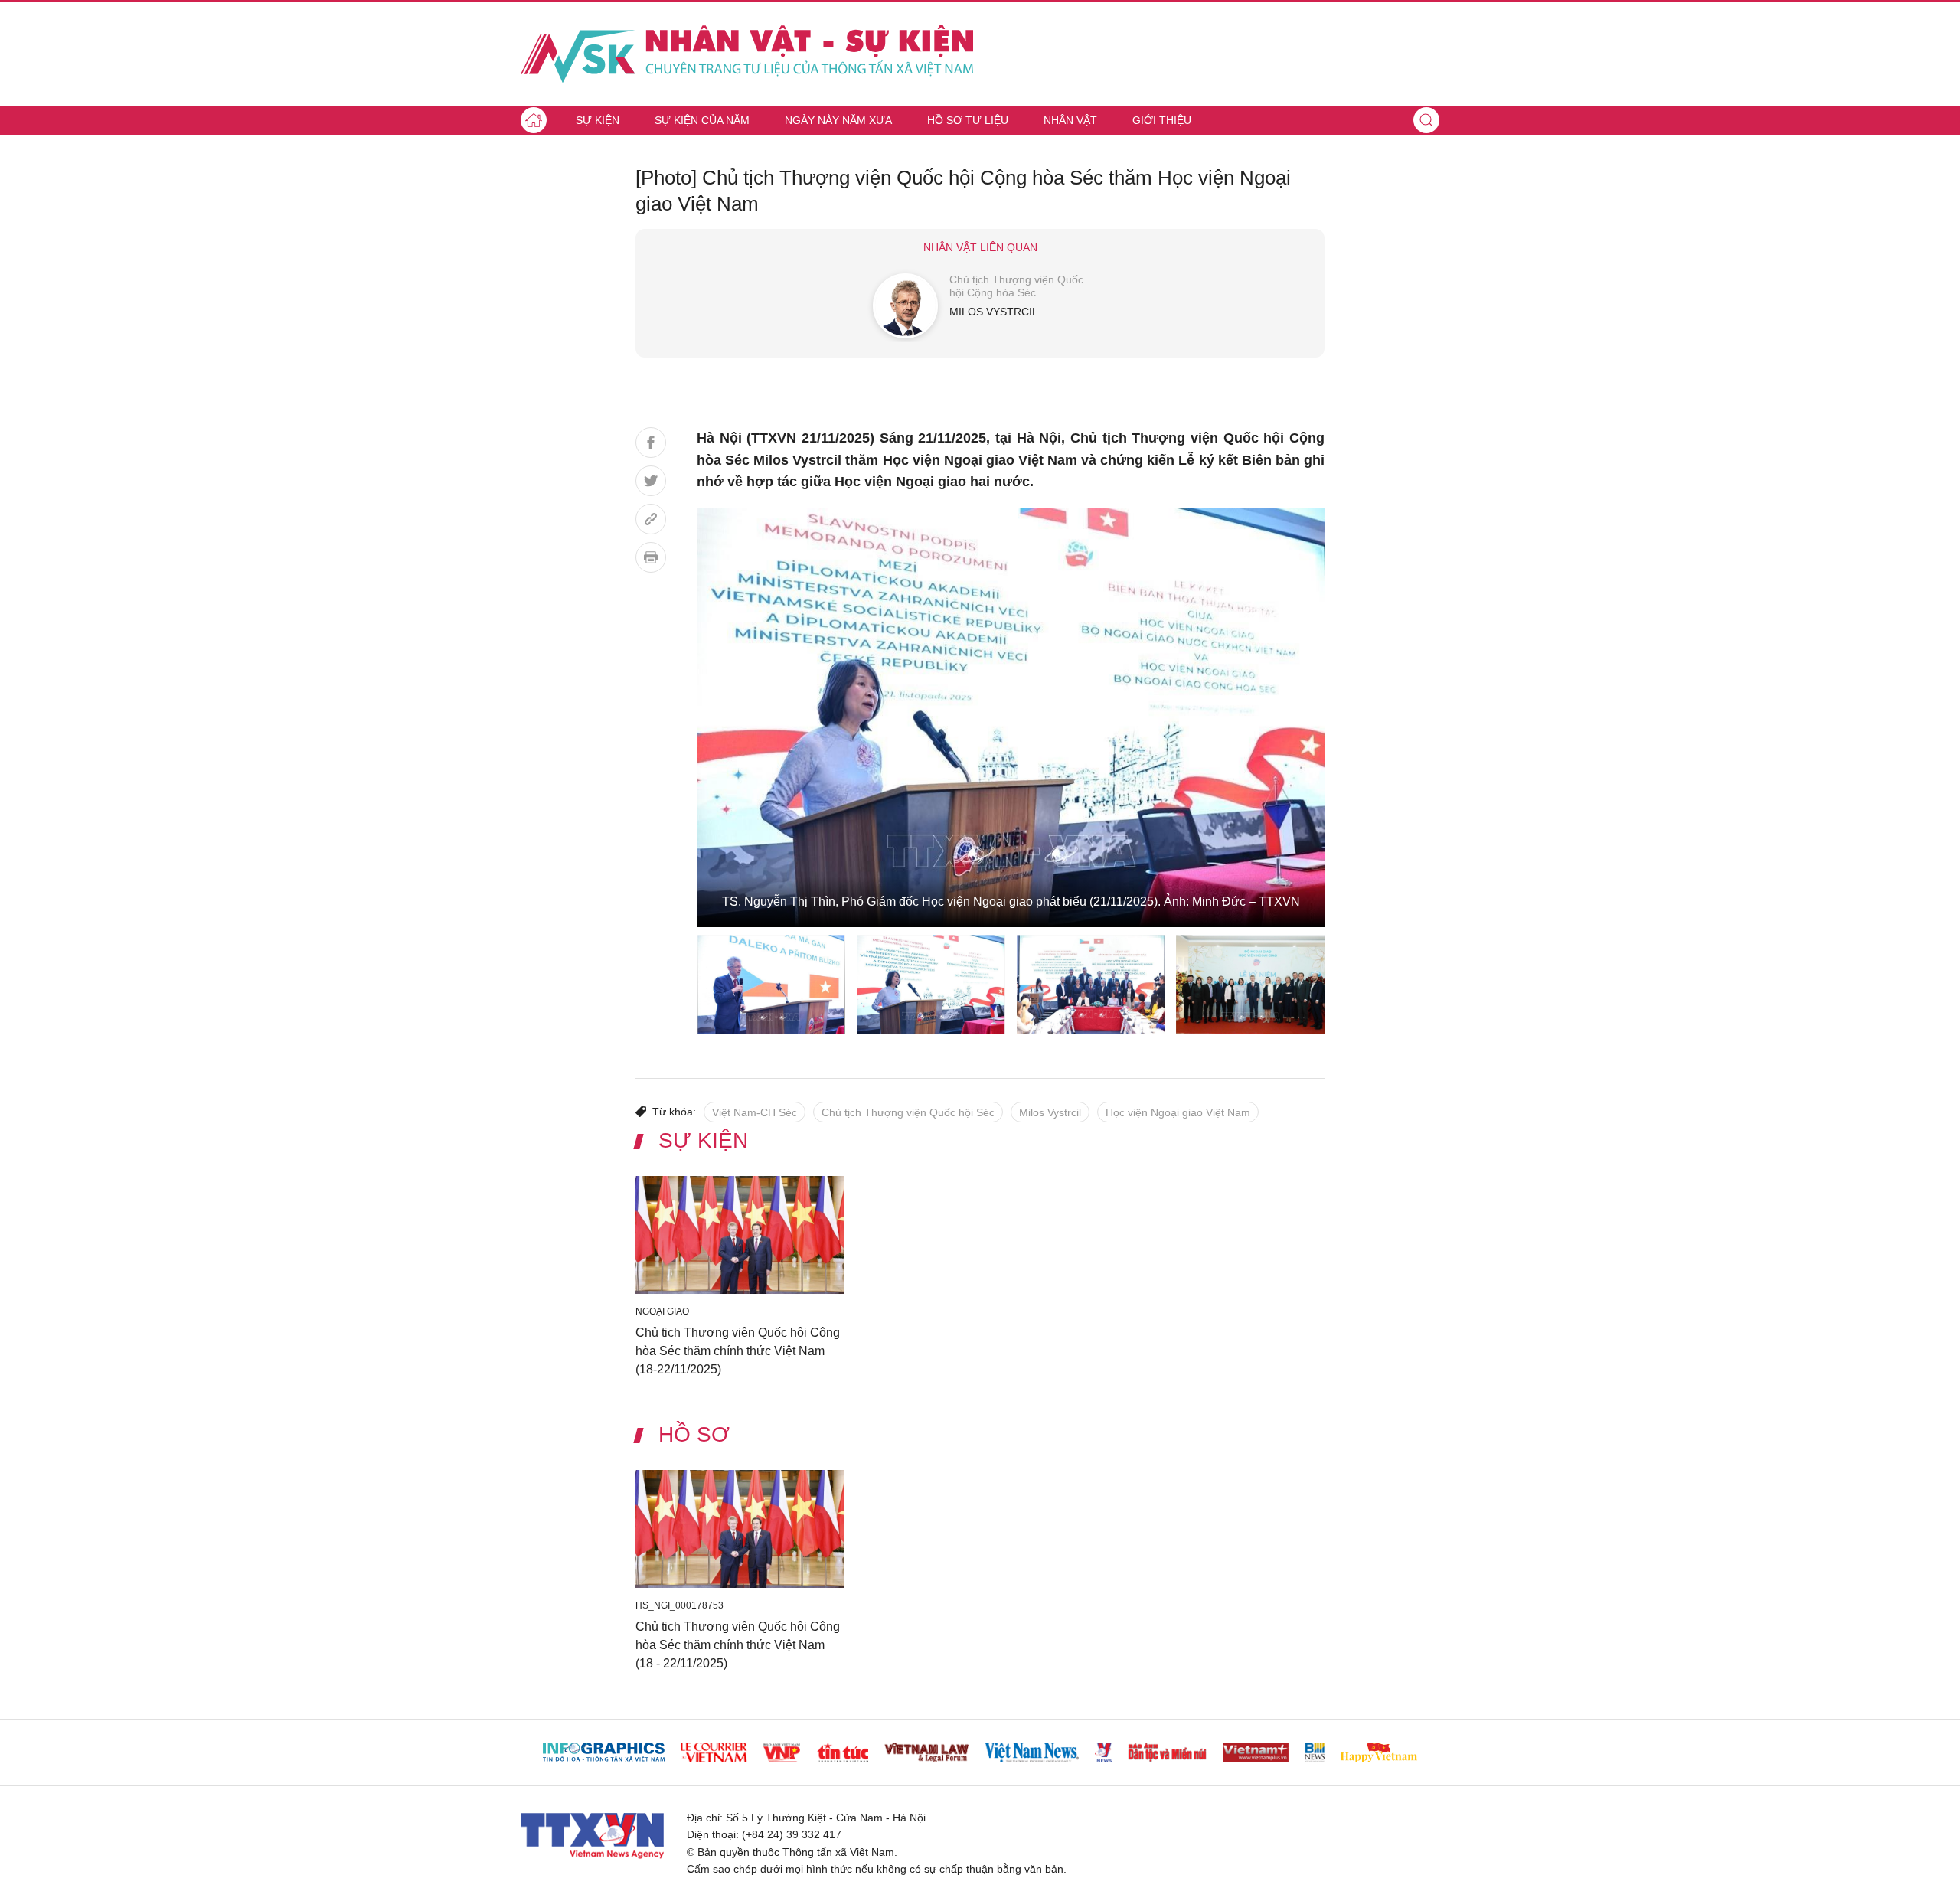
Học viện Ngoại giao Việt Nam (1178, 1112)
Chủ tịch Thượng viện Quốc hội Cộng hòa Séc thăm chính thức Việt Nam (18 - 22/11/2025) (738, 1645)
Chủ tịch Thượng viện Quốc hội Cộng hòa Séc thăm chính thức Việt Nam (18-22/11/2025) (738, 1350)
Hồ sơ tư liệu (968, 120)
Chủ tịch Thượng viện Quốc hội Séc (908, 1112)
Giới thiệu (1162, 120)
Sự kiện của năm (702, 120)
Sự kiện (598, 120)
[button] (1426, 120)
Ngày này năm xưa (838, 120)
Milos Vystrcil (1050, 1112)
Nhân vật (1070, 120)
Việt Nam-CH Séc (755, 1112)
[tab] (771, 984)
